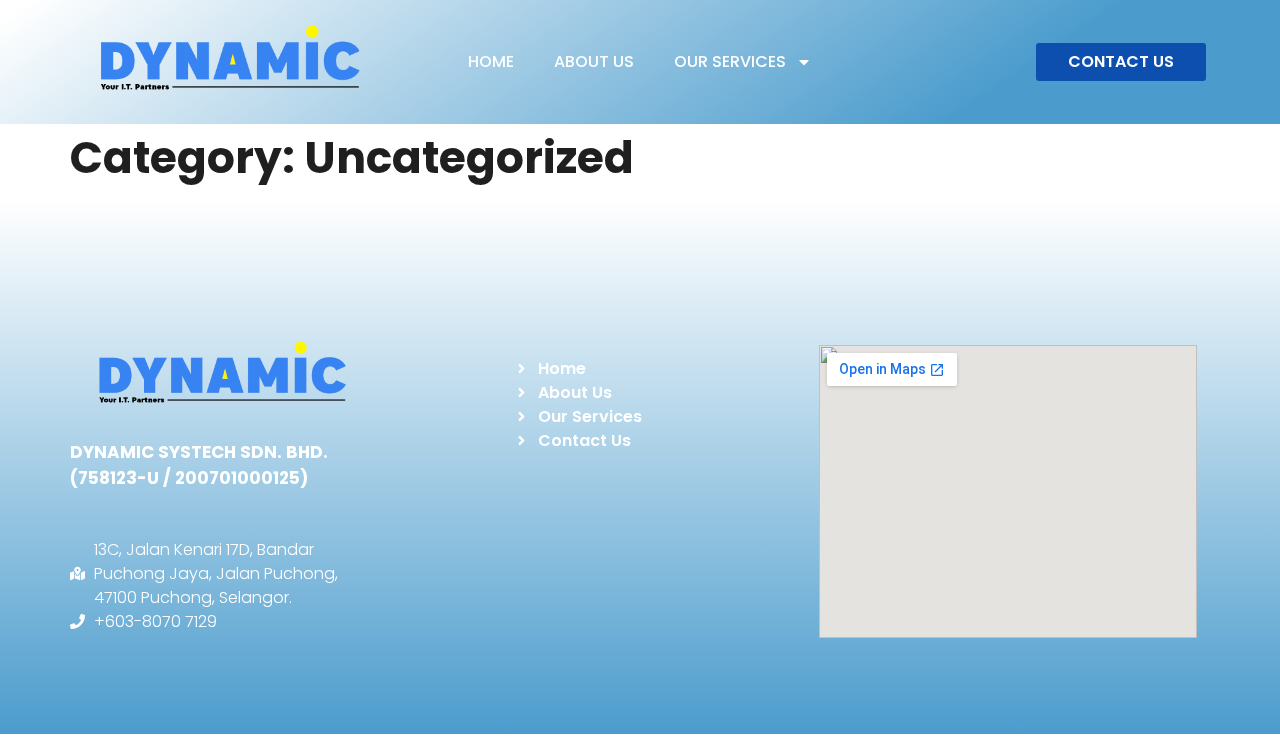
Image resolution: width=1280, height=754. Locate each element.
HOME (491, 61)
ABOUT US (594, 61)
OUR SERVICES (730, 61)
